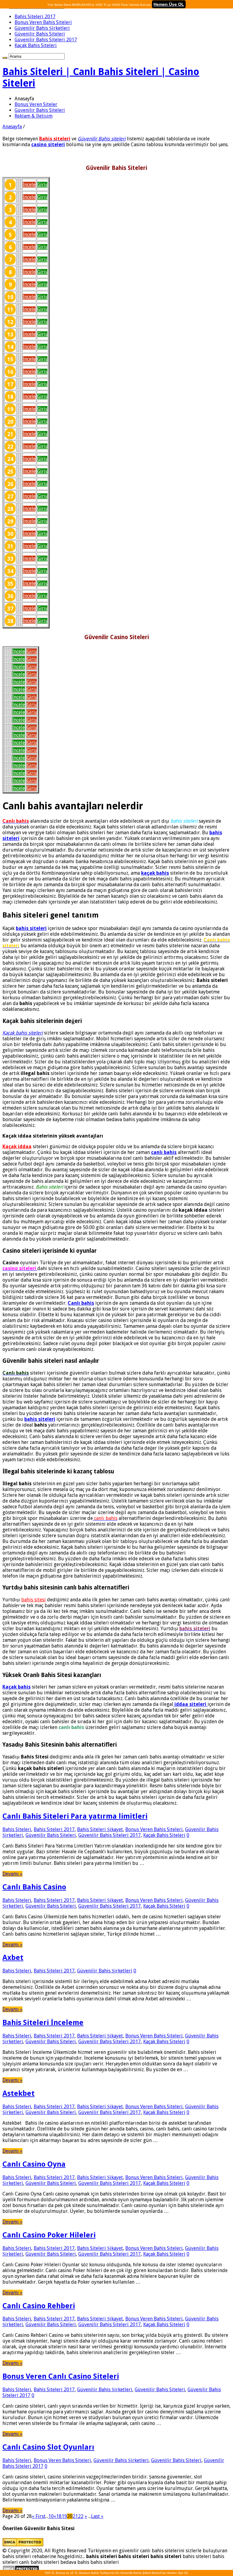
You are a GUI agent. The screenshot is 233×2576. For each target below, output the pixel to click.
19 (64, 2516)
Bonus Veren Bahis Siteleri (43, 22)
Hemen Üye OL (169, 4)
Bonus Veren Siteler (36, 104)
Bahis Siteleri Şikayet (100, 1829)
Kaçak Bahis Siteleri (36, 45)
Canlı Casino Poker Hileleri (49, 2235)
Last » (97, 2516)
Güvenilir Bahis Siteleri (40, 34)
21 (75, 2516)
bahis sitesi (34, 1600)
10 (51, 2516)
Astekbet (19, 2093)
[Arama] (5, 58)
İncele (29, 185)
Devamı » (12, 1874)
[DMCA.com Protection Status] (23, 2545)
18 (59, 2516)
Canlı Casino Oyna (34, 2164)
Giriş (42, 185)
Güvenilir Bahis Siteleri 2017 (46, 40)
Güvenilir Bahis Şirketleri (42, 28)
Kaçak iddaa (17, 1147)
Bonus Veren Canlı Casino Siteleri (61, 2376)
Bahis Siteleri (17, 1829)
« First (39, 2516)
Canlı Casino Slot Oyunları (48, 2447)
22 (81, 2516)
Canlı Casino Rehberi (39, 2306)
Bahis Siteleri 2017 (35, 17)
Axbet (13, 1958)
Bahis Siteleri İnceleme (43, 2023)
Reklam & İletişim (34, 116)
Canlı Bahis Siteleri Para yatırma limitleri (75, 1816)
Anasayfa (12, 127)
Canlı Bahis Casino (34, 1887)
